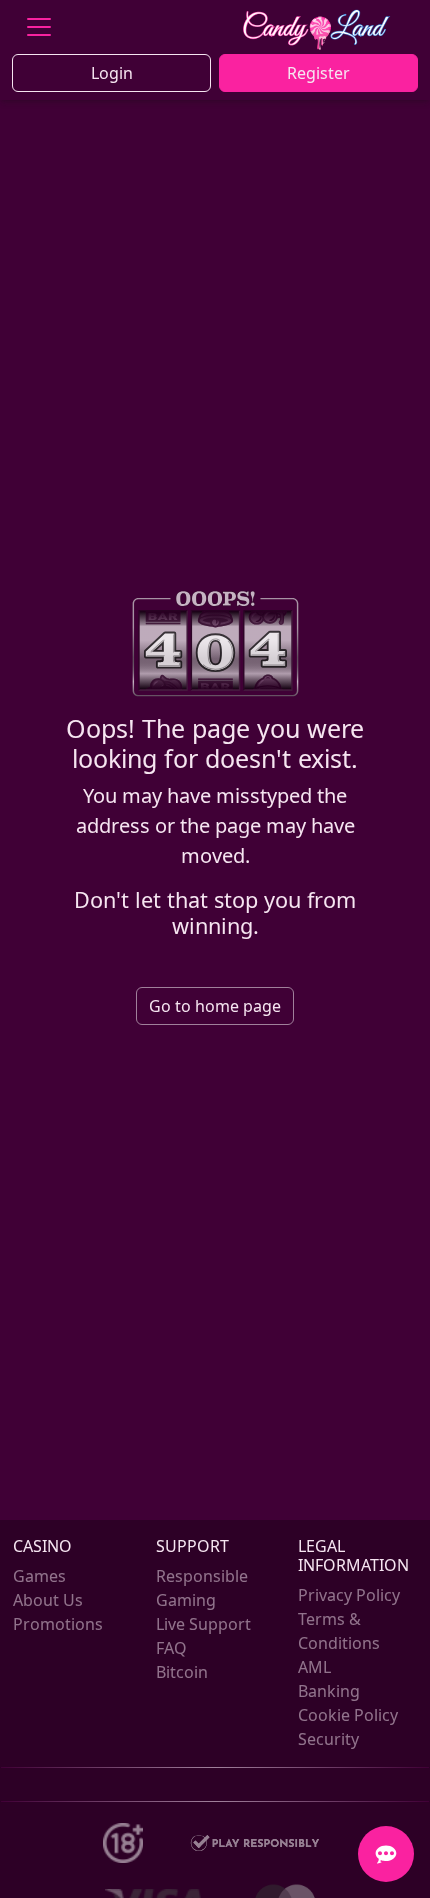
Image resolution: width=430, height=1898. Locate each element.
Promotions (58, 1624)
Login (112, 73)
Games (39, 1576)
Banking (329, 1691)
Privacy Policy (349, 1595)
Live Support (203, 1624)
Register (318, 73)
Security (328, 1739)
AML (314, 1667)
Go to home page (215, 1006)
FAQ (171, 1648)
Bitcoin (182, 1672)
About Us (48, 1600)
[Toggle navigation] (39, 27)
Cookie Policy (348, 1715)
